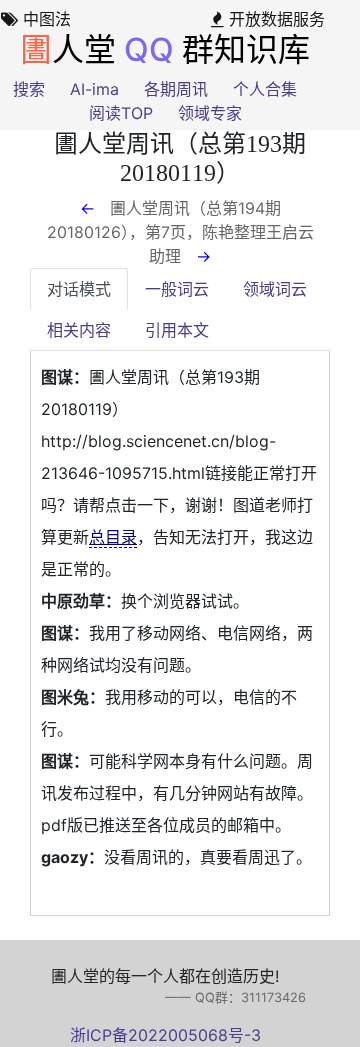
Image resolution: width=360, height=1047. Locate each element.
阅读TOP (121, 113)
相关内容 (79, 330)
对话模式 (79, 289)
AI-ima (94, 89)
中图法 (44, 19)
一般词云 (177, 289)
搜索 (29, 89)
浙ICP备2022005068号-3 (165, 1035)
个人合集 (265, 89)
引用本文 (177, 330)
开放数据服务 (274, 19)
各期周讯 (176, 89)
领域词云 (275, 289)
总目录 (113, 537)
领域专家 (210, 113)
